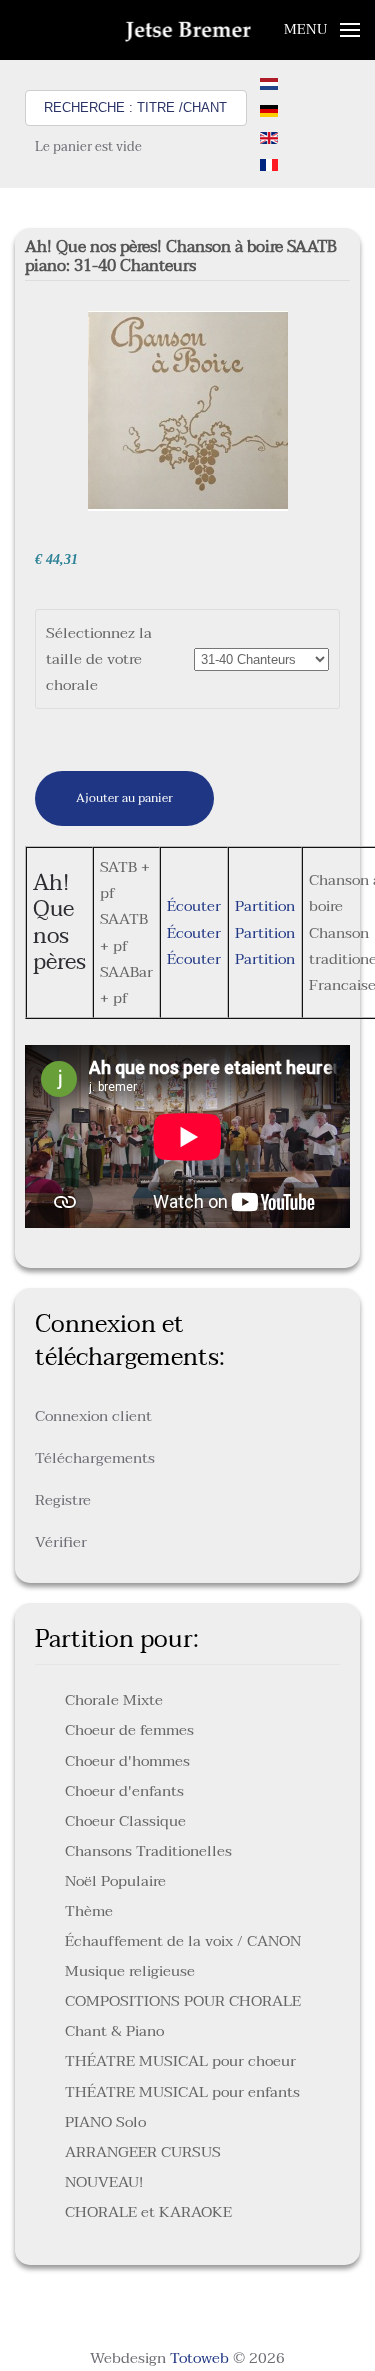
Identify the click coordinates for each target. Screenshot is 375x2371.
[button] (322, 30)
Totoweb (199, 2358)
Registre (63, 1500)
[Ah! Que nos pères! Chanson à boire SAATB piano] (188, 410)
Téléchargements (95, 1458)
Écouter (194, 906)
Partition (265, 906)
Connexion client (93, 1416)
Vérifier (61, 1542)
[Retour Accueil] (187, 30)
